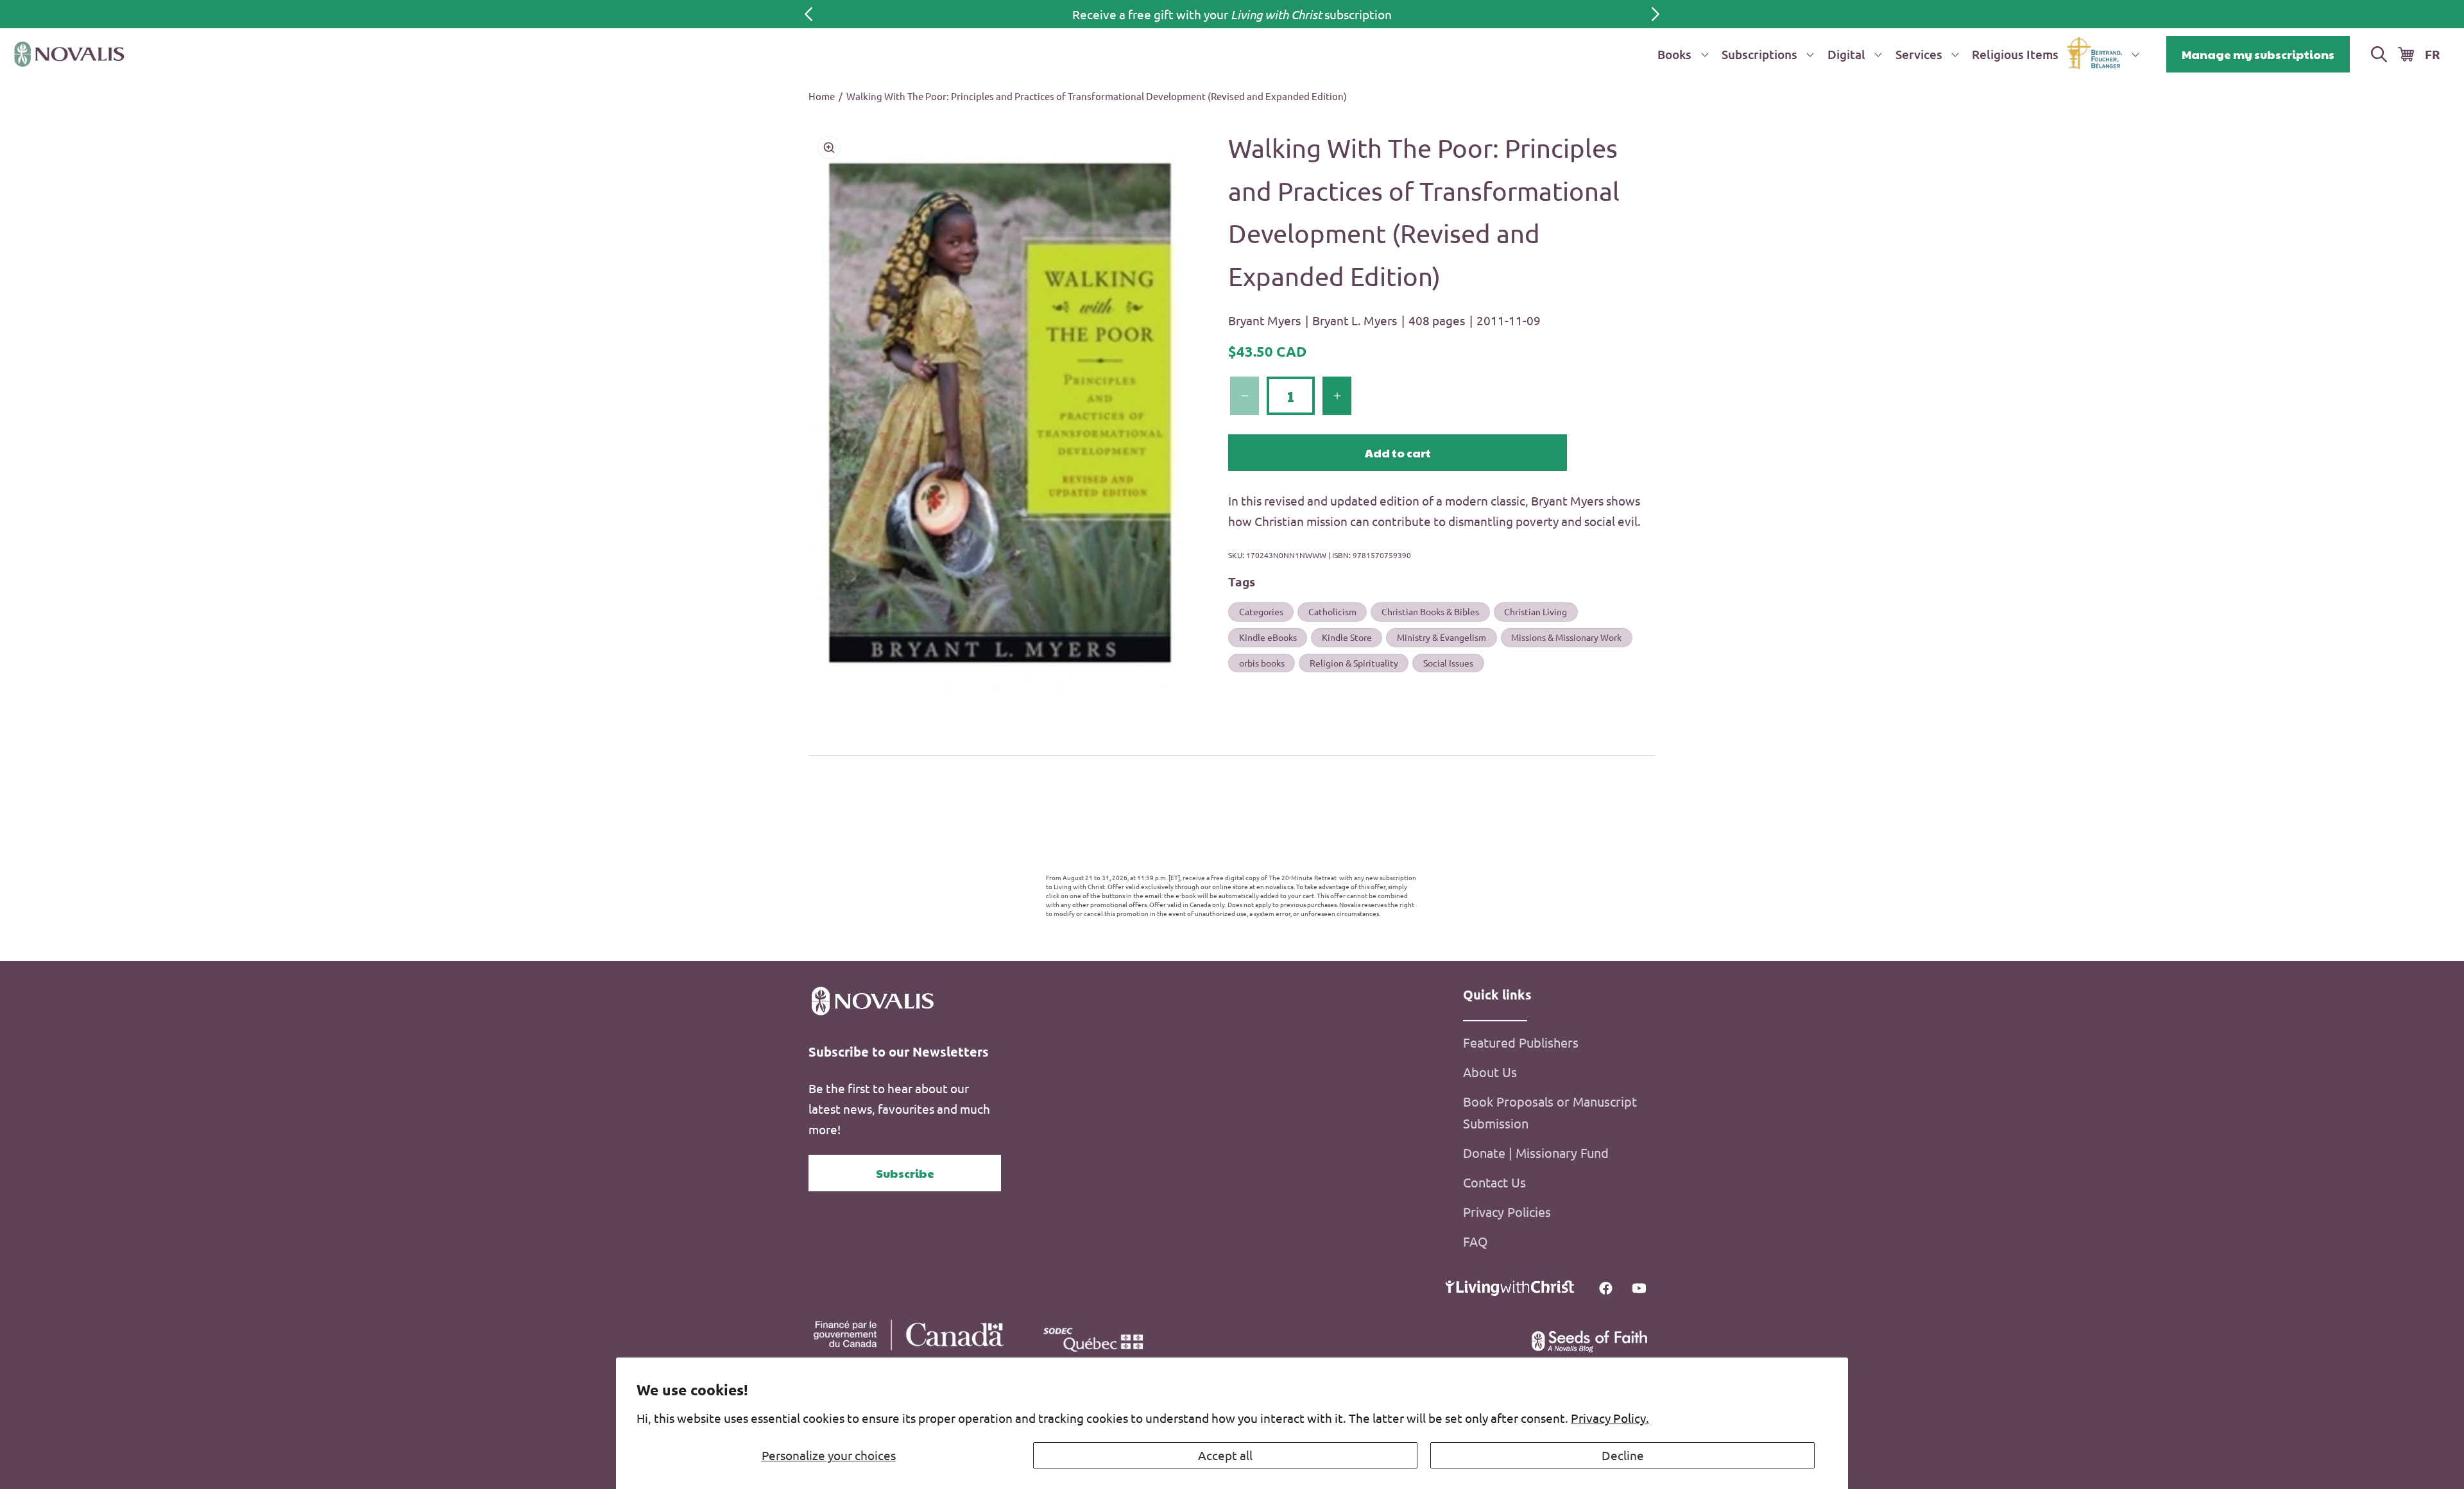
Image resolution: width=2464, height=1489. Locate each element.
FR (2433, 54)
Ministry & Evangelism (1442, 637)
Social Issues (1448, 663)
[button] (1681, 54)
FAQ (1476, 1241)
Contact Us (1494, 1182)
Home (822, 96)
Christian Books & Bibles (1430, 611)
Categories (1261, 611)
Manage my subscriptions (2258, 54)
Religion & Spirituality (1354, 663)
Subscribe (905, 1173)
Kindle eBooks (1268, 637)
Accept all (1225, 1455)
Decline (1623, 1455)
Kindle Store (1347, 637)
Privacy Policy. (1610, 1418)
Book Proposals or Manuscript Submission (1550, 1112)
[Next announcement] (1656, 14)
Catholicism (1332, 611)
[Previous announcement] (809, 14)
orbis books (1262, 663)
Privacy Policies (1507, 1212)
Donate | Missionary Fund (1536, 1153)
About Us (1490, 1072)
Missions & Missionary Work (1566, 637)
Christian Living (1536, 611)
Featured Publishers (1521, 1042)
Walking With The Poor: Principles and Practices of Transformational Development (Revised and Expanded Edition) (1097, 96)
